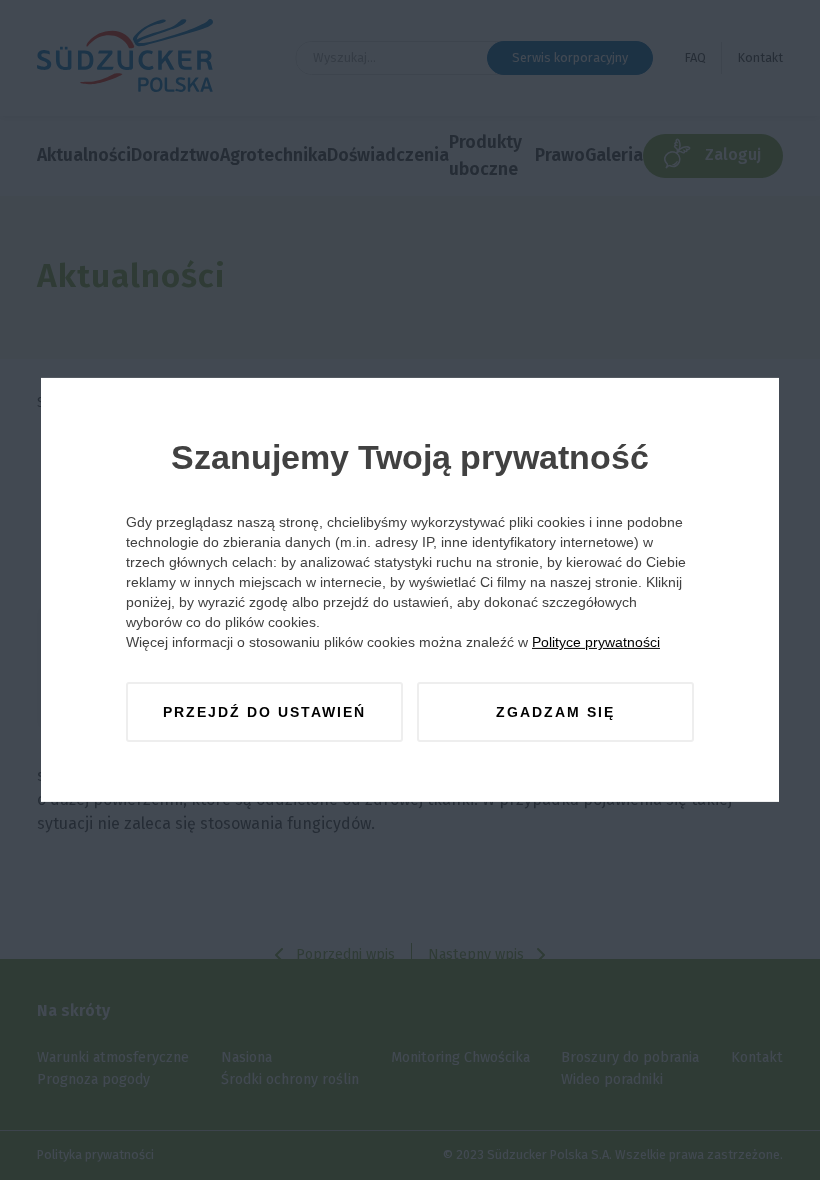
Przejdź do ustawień (264, 712)
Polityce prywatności (596, 642)
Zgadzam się (555, 712)
